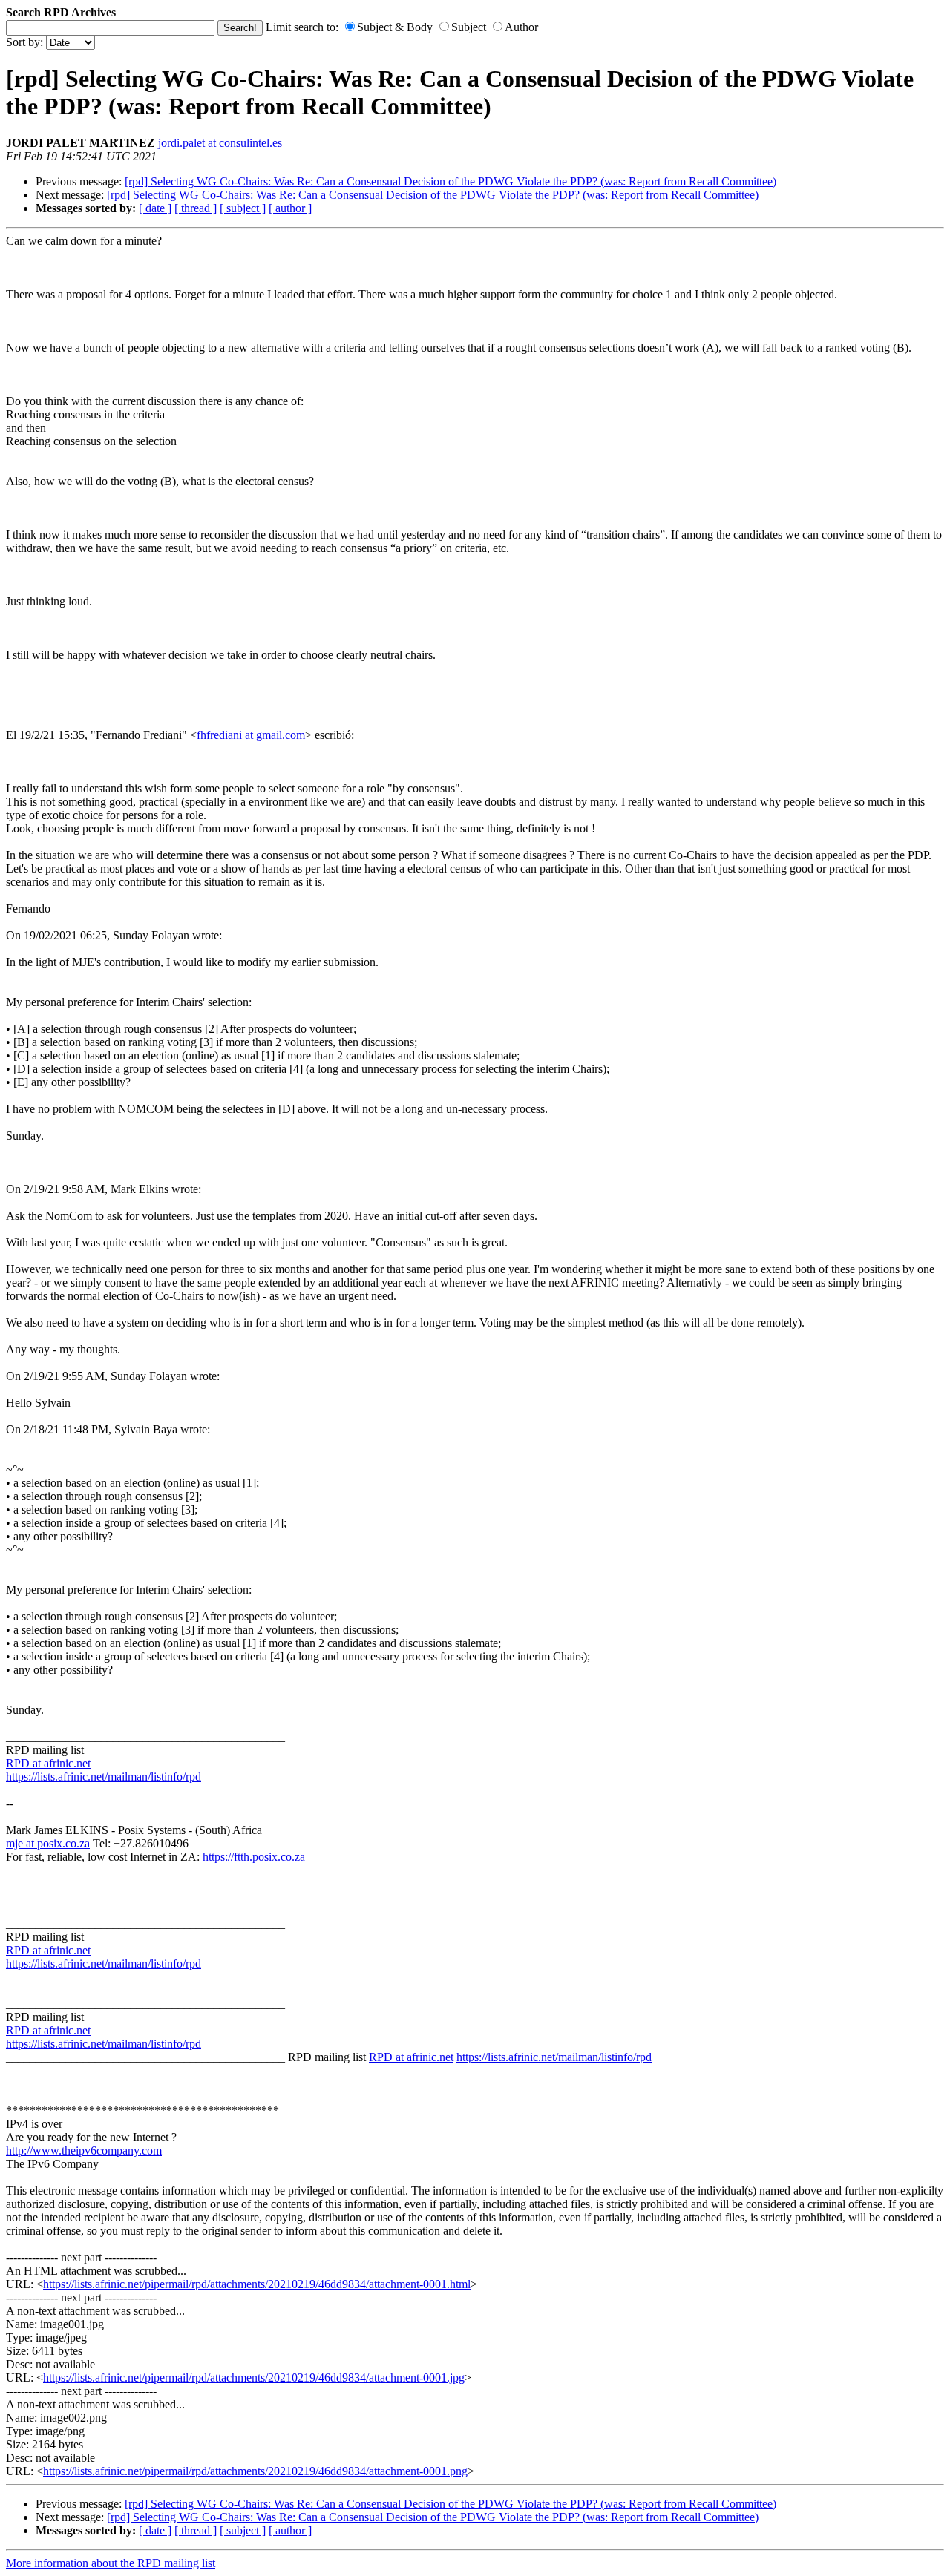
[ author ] (290, 208)
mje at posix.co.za (48, 1843)
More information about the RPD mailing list (111, 2563)
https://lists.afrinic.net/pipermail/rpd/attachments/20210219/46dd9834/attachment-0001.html (257, 2284)
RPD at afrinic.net (48, 1763)
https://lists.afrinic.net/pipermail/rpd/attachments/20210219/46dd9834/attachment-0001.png (255, 2471)
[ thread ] (196, 208)
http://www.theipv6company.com (84, 2150)
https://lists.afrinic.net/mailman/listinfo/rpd (104, 1777)
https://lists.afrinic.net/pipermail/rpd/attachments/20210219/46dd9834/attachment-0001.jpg (254, 2378)
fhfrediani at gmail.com (251, 735)
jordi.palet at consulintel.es (220, 143)
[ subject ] (243, 208)
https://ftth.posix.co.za (254, 1857)
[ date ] (155, 208)
